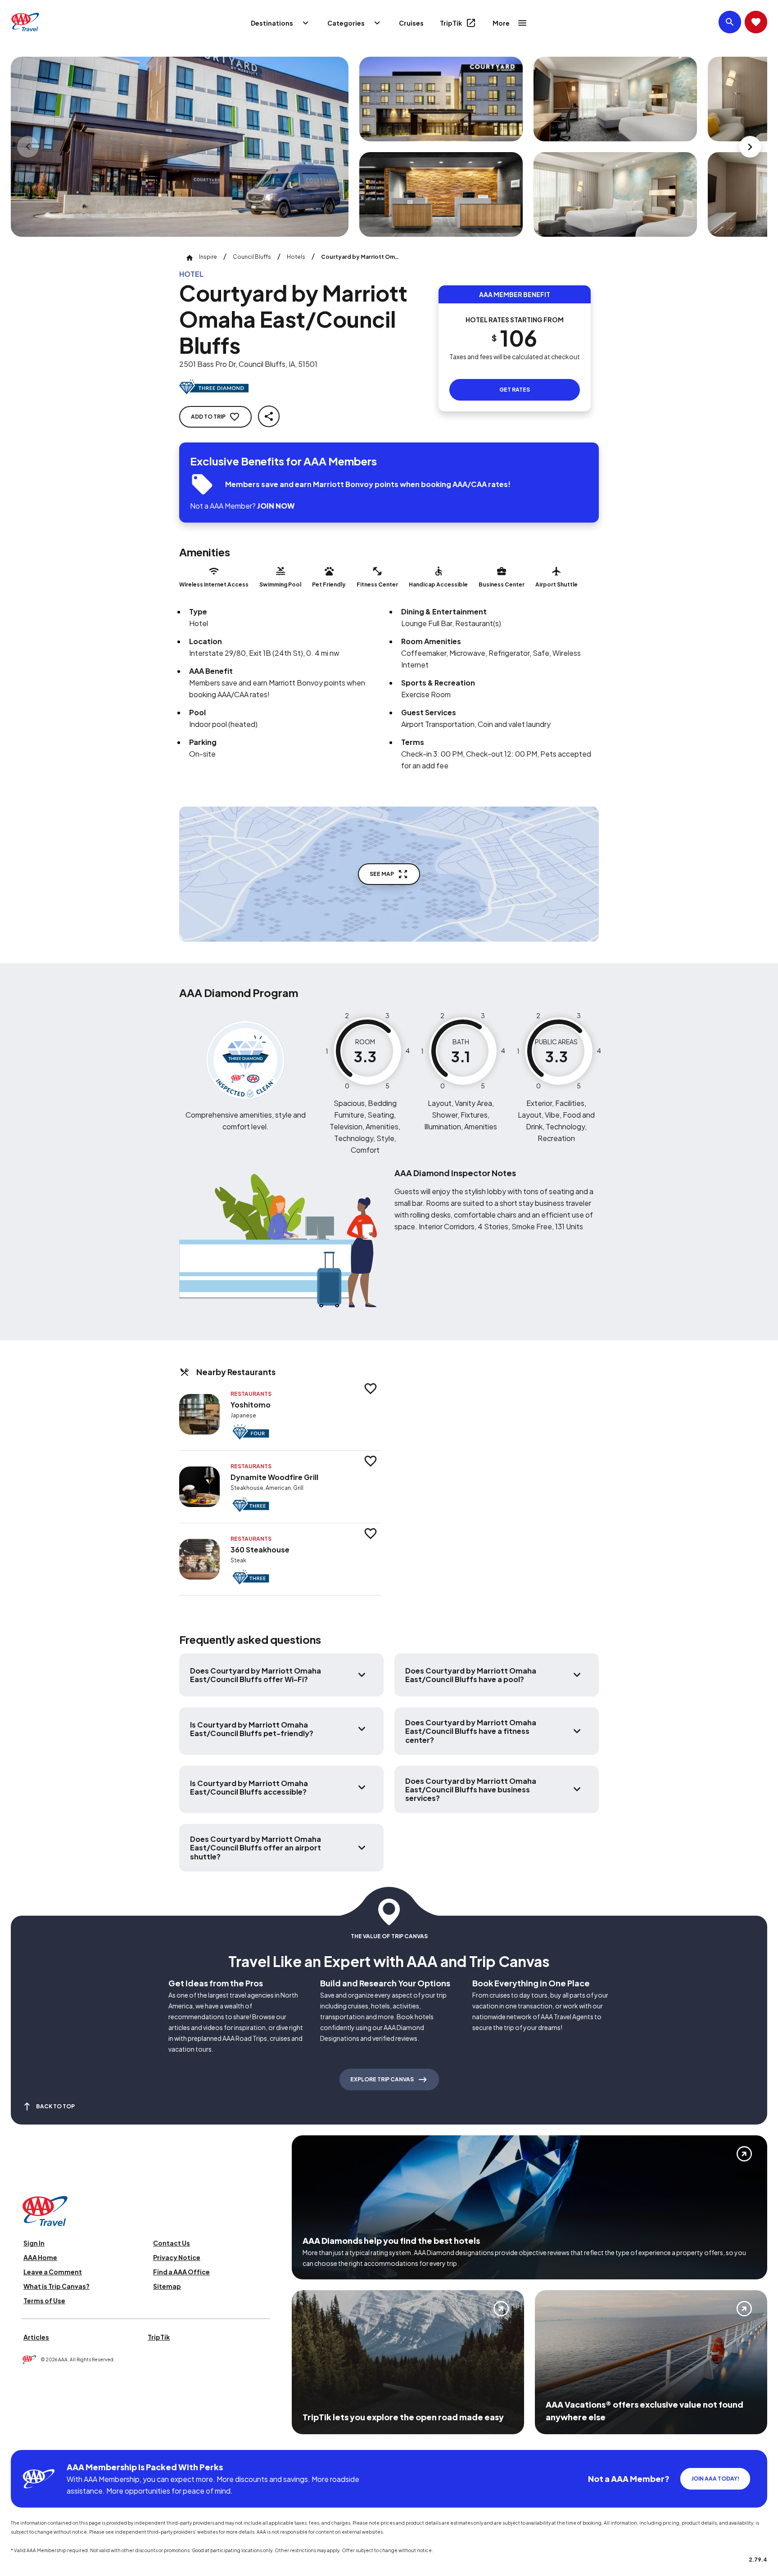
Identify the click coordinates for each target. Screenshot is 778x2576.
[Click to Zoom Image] (180, 147)
